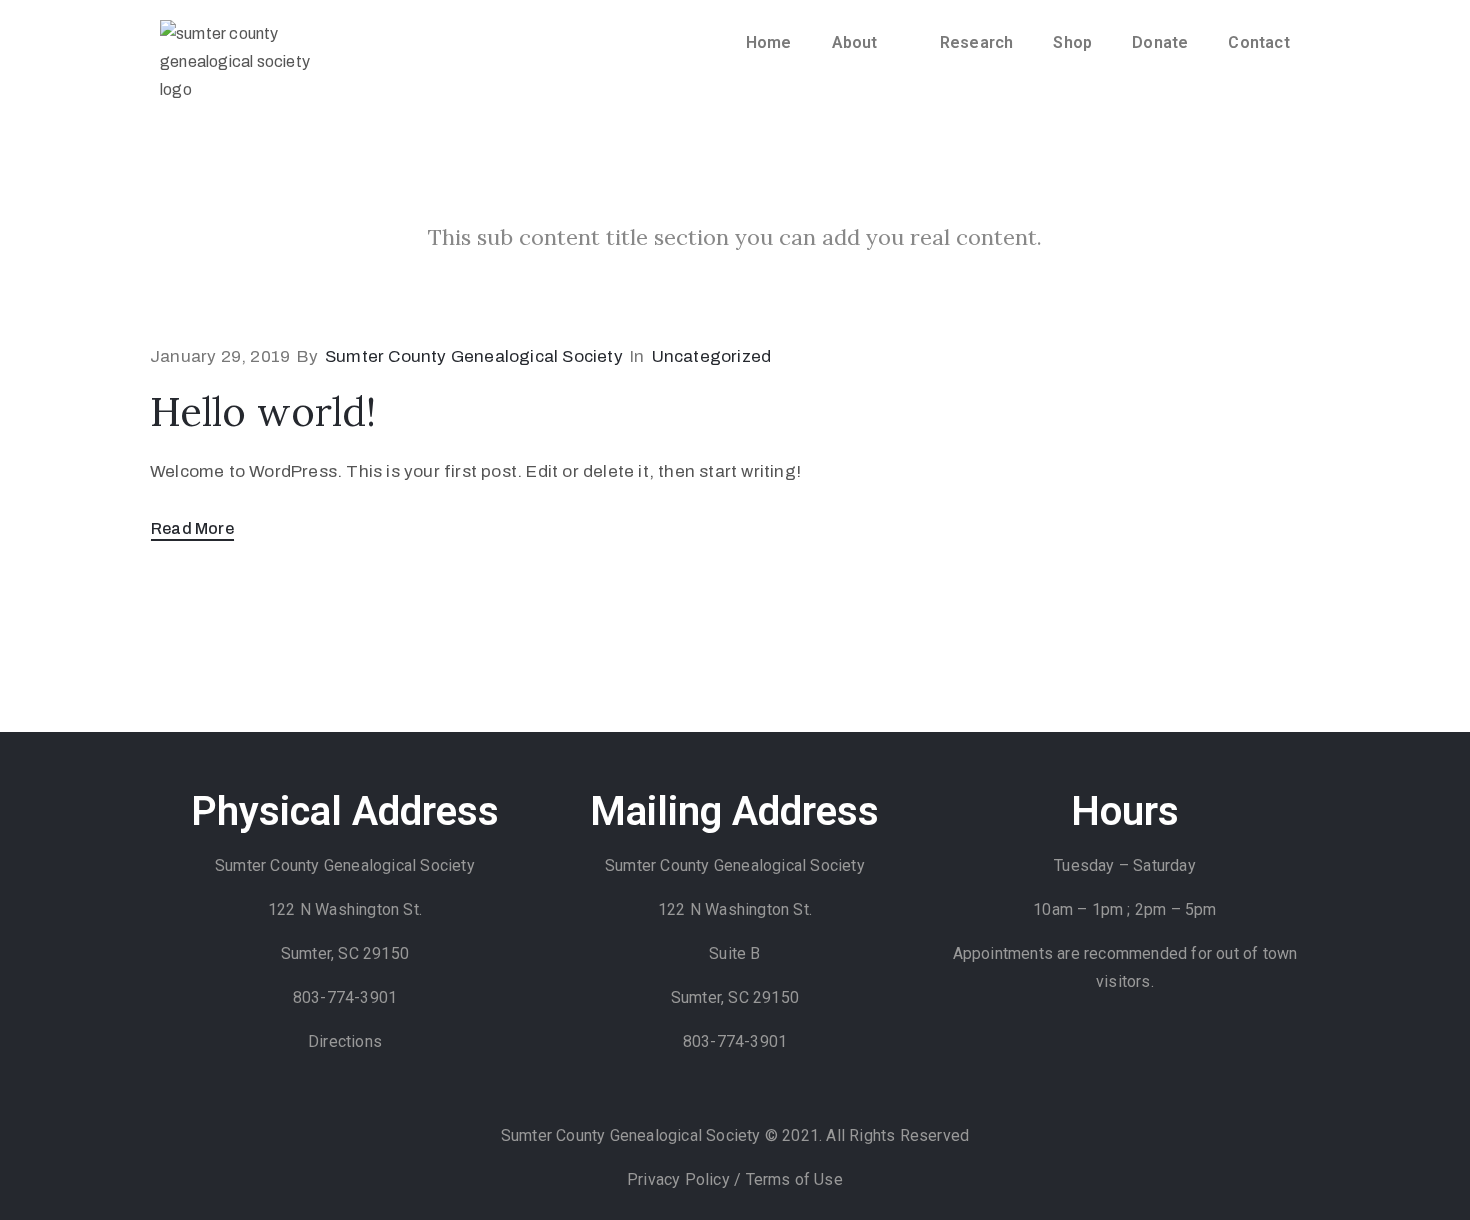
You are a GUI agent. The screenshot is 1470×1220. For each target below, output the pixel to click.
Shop (1072, 42)
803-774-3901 (345, 997)
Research (977, 42)
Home (769, 42)
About (855, 42)
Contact (1258, 42)
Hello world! (263, 411)
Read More (192, 528)
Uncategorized (712, 356)
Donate (1160, 42)
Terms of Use (794, 1179)
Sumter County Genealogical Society (474, 356)
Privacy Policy (680, 1179)
